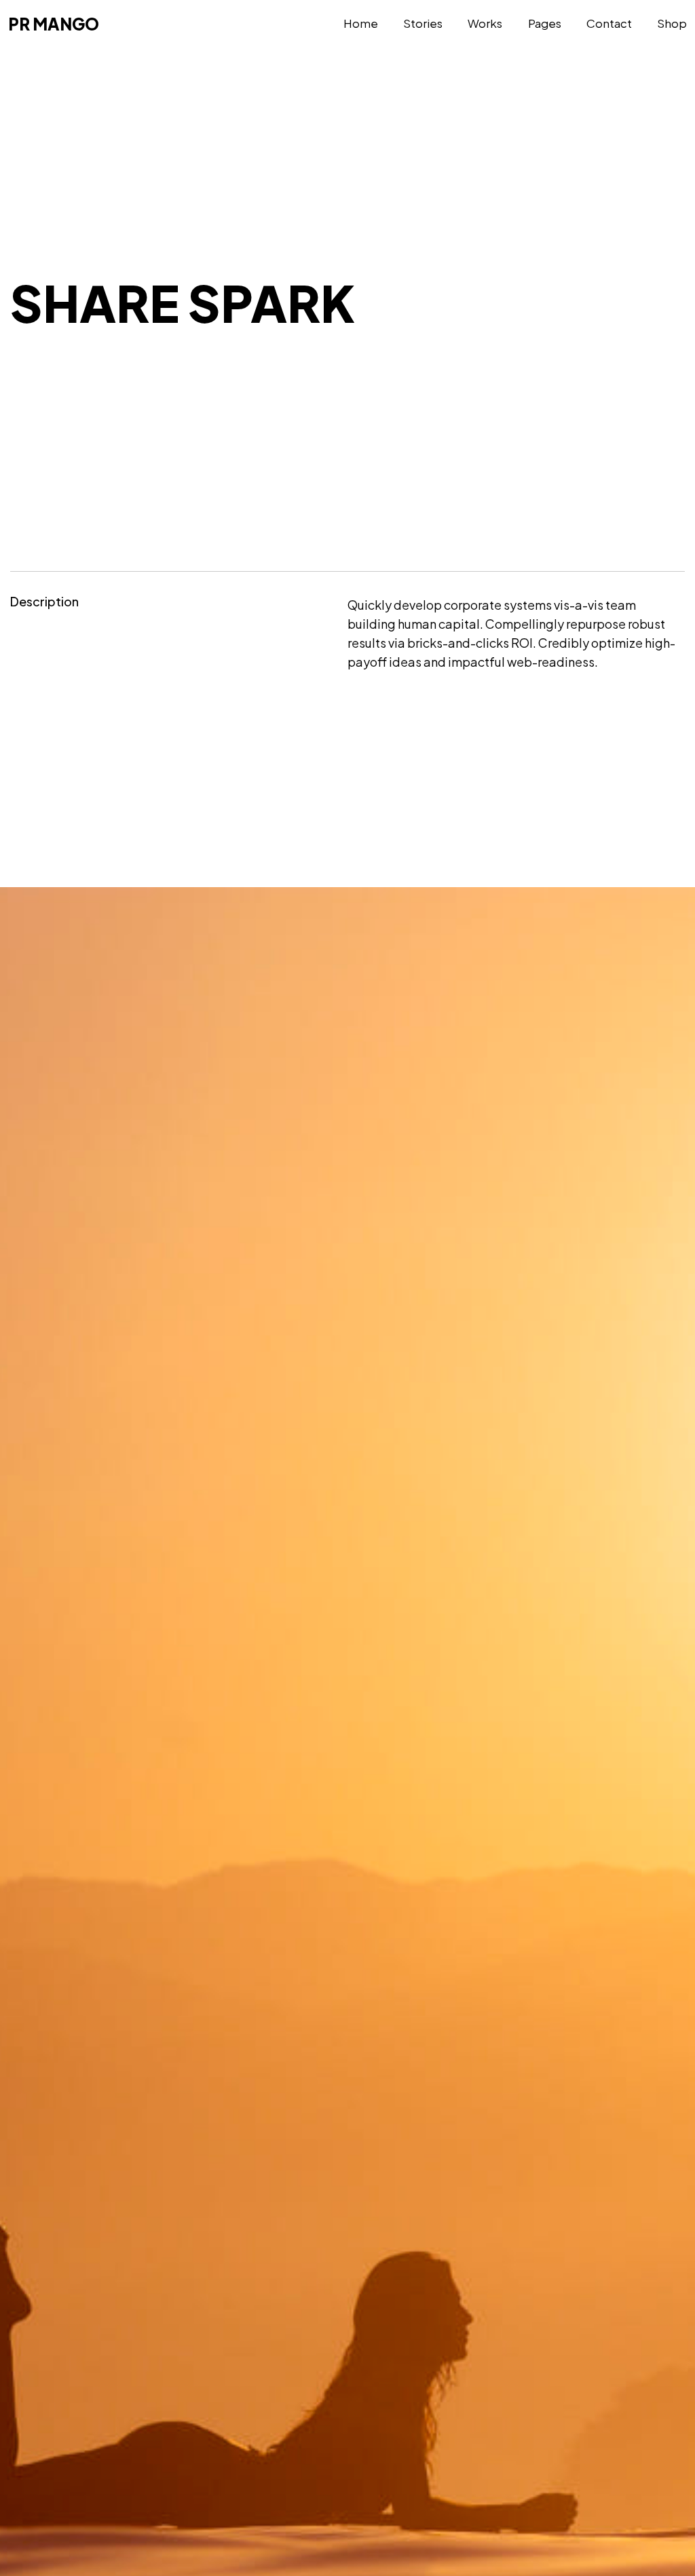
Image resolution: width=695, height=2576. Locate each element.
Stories (423, 23)
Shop (672, 23)
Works (485, 23)
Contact (609, 23)
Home (361, 23)
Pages (545, 23)
